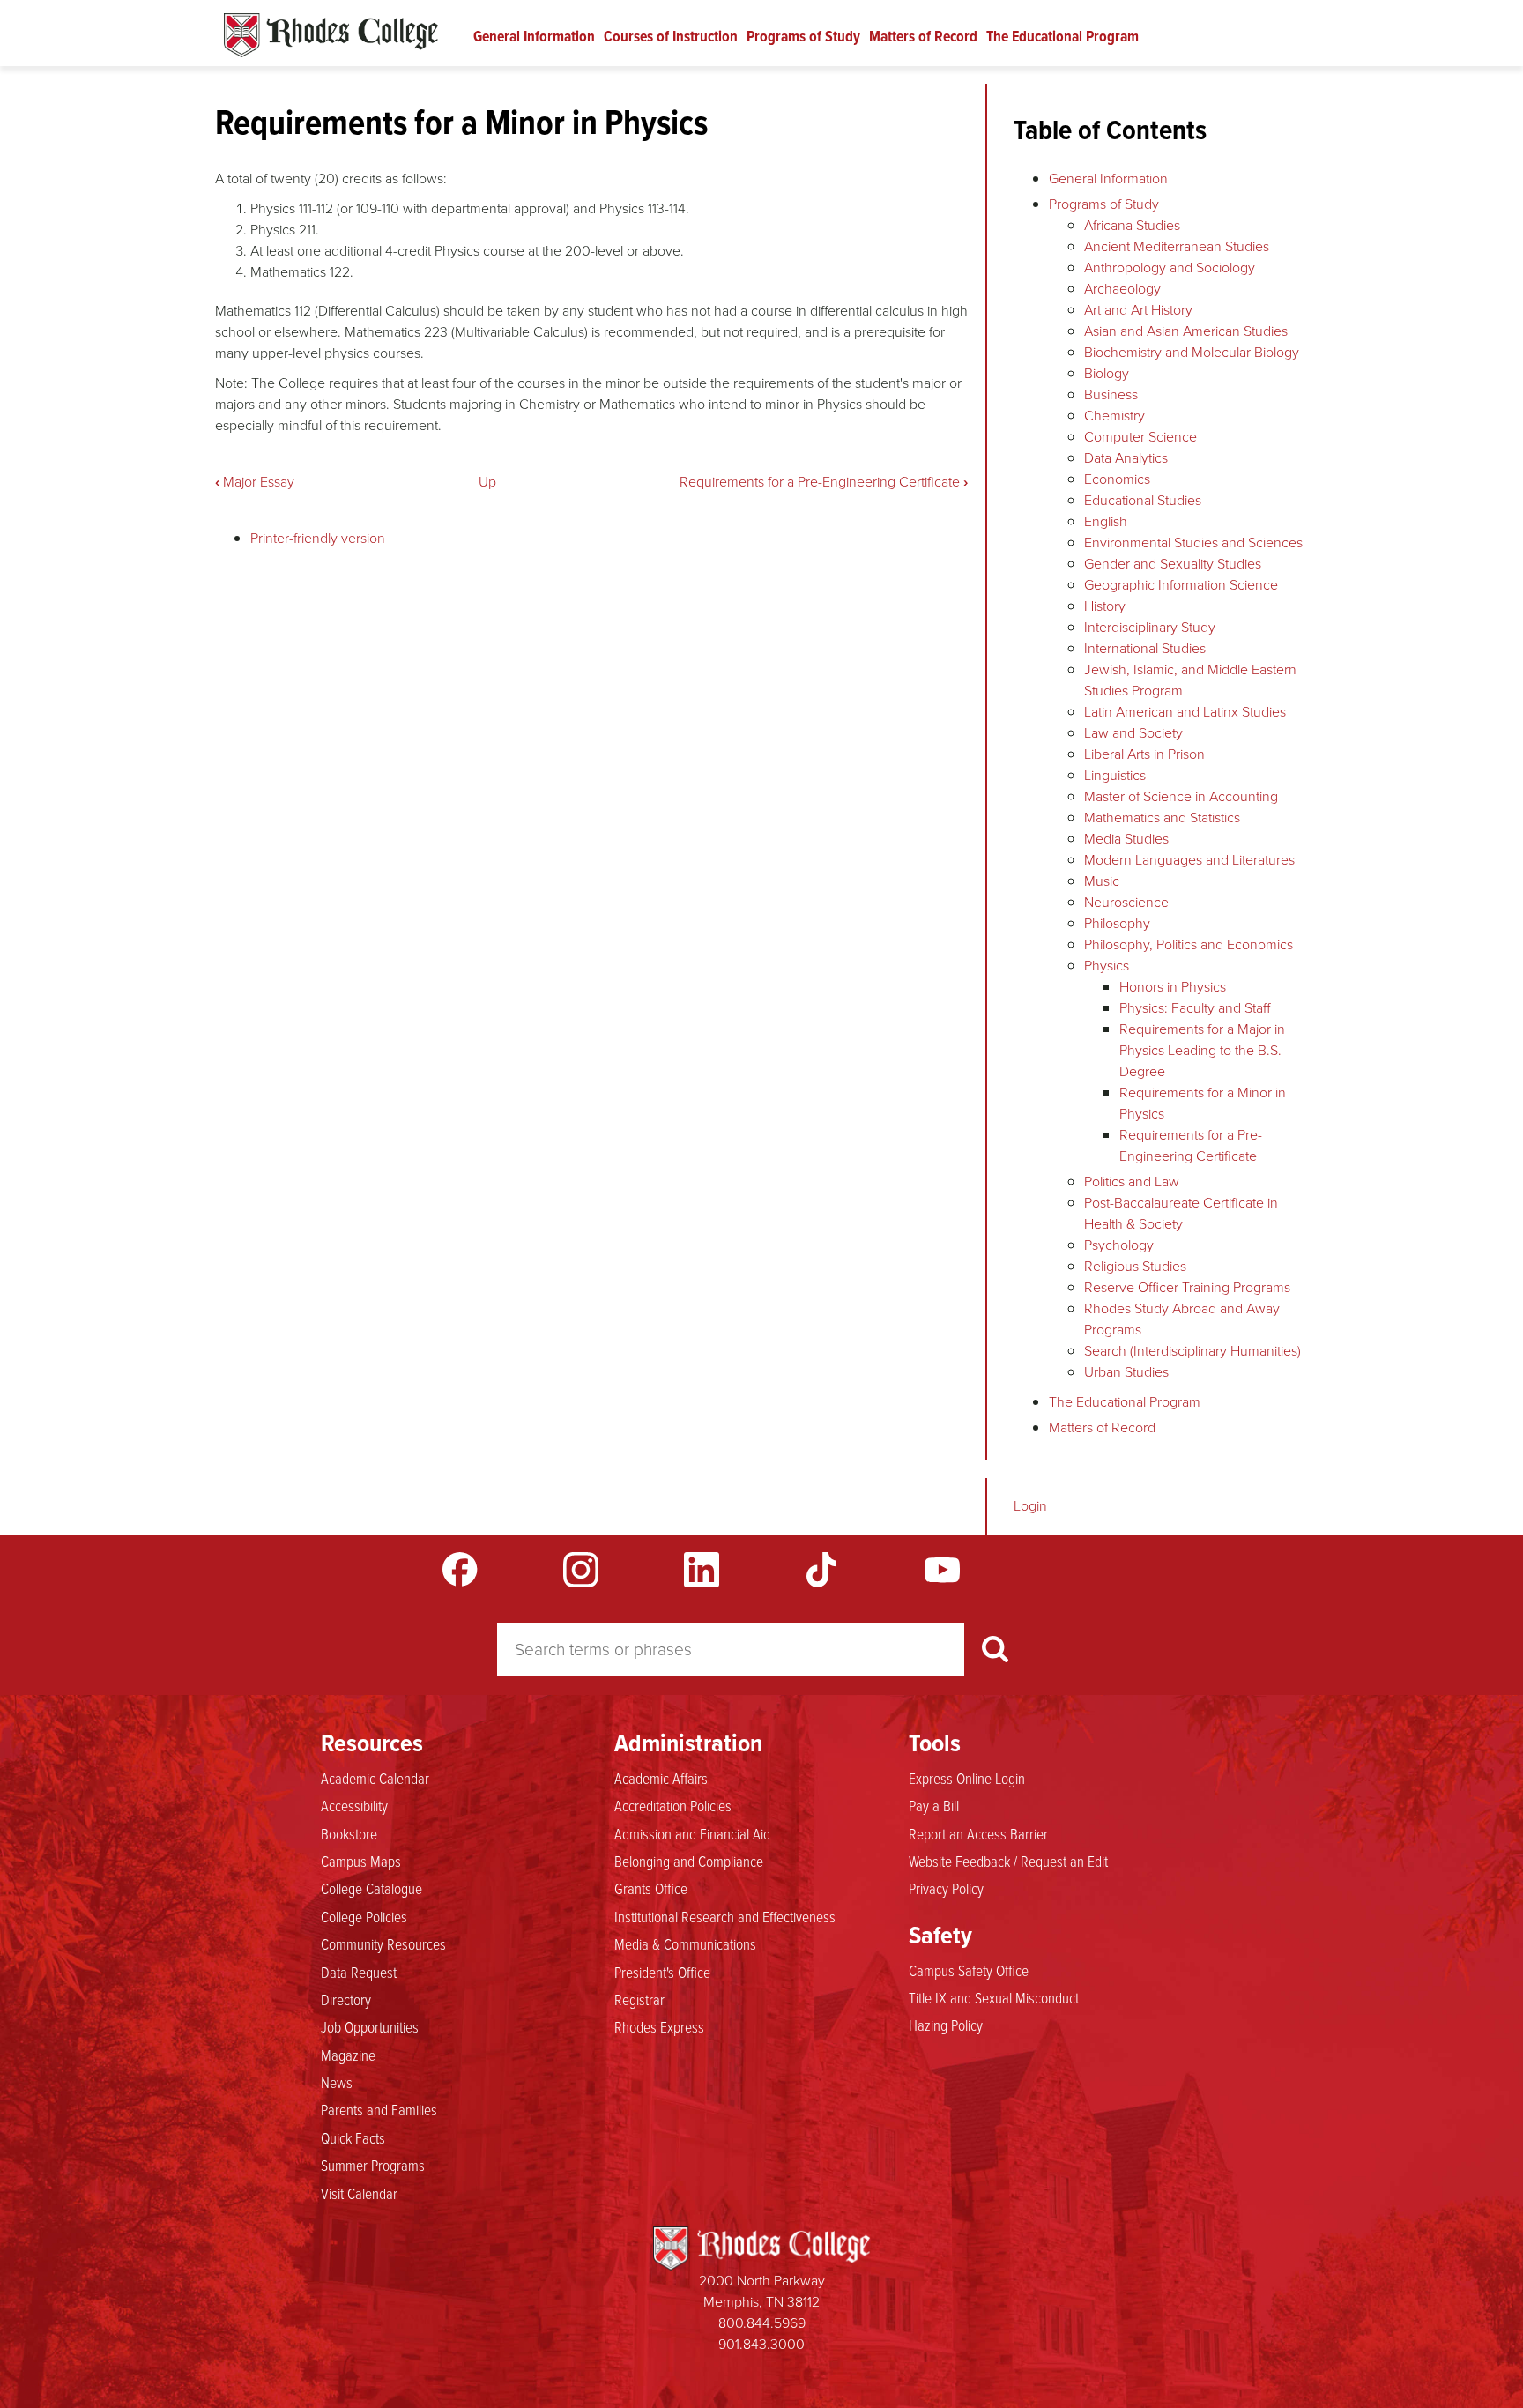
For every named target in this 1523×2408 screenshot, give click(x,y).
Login (1030, 1506)
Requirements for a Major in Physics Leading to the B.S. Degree (1202, 1050)
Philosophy (1117, 923)
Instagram (581, 1570)
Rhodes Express (659, 2026)
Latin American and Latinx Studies (1185, 712)
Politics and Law (1132, 1182)
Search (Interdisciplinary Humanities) (1192, 1351)
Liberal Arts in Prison (1144, 754)
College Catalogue (371, 1888)
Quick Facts (353, 2137)
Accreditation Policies (673, 1805)
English (1106, 521)
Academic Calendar (375, 1778)
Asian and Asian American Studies (1186, 331)
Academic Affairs (661, 1778)
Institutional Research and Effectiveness (725, 1916)
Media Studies (1126, 839)
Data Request (359, 1972)
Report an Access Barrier (978, 1833)
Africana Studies (1132, 225)
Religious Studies (1135, 1266)
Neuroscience (1126, 902)
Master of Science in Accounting (1181, 796)
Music (1102, 881)
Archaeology (1122, 289)
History (1105, 606)
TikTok (821, 1570)
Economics (1117, 479)
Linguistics (1115, 775)
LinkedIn (702, 1570)
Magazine (348, 2055)
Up (487, 482)
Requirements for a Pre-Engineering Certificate (824, 482)
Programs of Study (803, 36)
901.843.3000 (761, 2344)
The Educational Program (1062, 36)
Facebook (460, 1570)
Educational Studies (1143, 500)
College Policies (364, 1916)
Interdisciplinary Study (1150, 627)
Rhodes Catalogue (331, 35)
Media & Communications (685, 1943)
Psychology (1119, 1245)
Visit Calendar (359, 2193)
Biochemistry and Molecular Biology (1192, 352)
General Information (534, 36)
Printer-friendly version (318, 538)
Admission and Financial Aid (692, 1833)
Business (1111, 394)
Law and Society (1133, 733)
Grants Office (651, 1888)
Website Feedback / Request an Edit (1008, 1861)
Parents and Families (379, 2109)
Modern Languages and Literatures (1189, 860)
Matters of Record (923, 36)
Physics (1107, 966)
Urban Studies (1126, 1372)
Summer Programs (373, 2165)
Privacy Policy (946, 1888)
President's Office (662, 1972)
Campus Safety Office (969, 1970)
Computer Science (1140, 437)
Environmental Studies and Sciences (1193, 543)
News (337, 2082)
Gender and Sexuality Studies (1173, 564)
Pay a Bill (934, 1805)
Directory (346, 1999)
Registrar (639, 1999)
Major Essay (255, 482)
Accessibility (354, 1805)
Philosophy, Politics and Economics (1189, 944)
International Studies (1145, 648)
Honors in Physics (1173, 987)
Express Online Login (967, 1778)
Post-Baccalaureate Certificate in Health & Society (1181, 1213)
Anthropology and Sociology (1170, 268)
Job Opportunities (370, 2026)
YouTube (942, 1570)
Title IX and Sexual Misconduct (994, 1997)
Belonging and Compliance (689, 1861)
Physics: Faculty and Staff (1195, 1008)
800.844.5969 (762, 2323)
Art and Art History (1138, 310)
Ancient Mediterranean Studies (1177, 246)
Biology (1107, 373)
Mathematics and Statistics (1162, 818)
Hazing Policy (946, 2025)
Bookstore (349, 1833)
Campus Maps (361, 1861)
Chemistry (1114, 416)
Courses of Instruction (671, 36)
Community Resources (383, 1943)
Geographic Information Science (1181, 585)
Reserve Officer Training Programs (1187, 1287)
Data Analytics (1126, 458)
